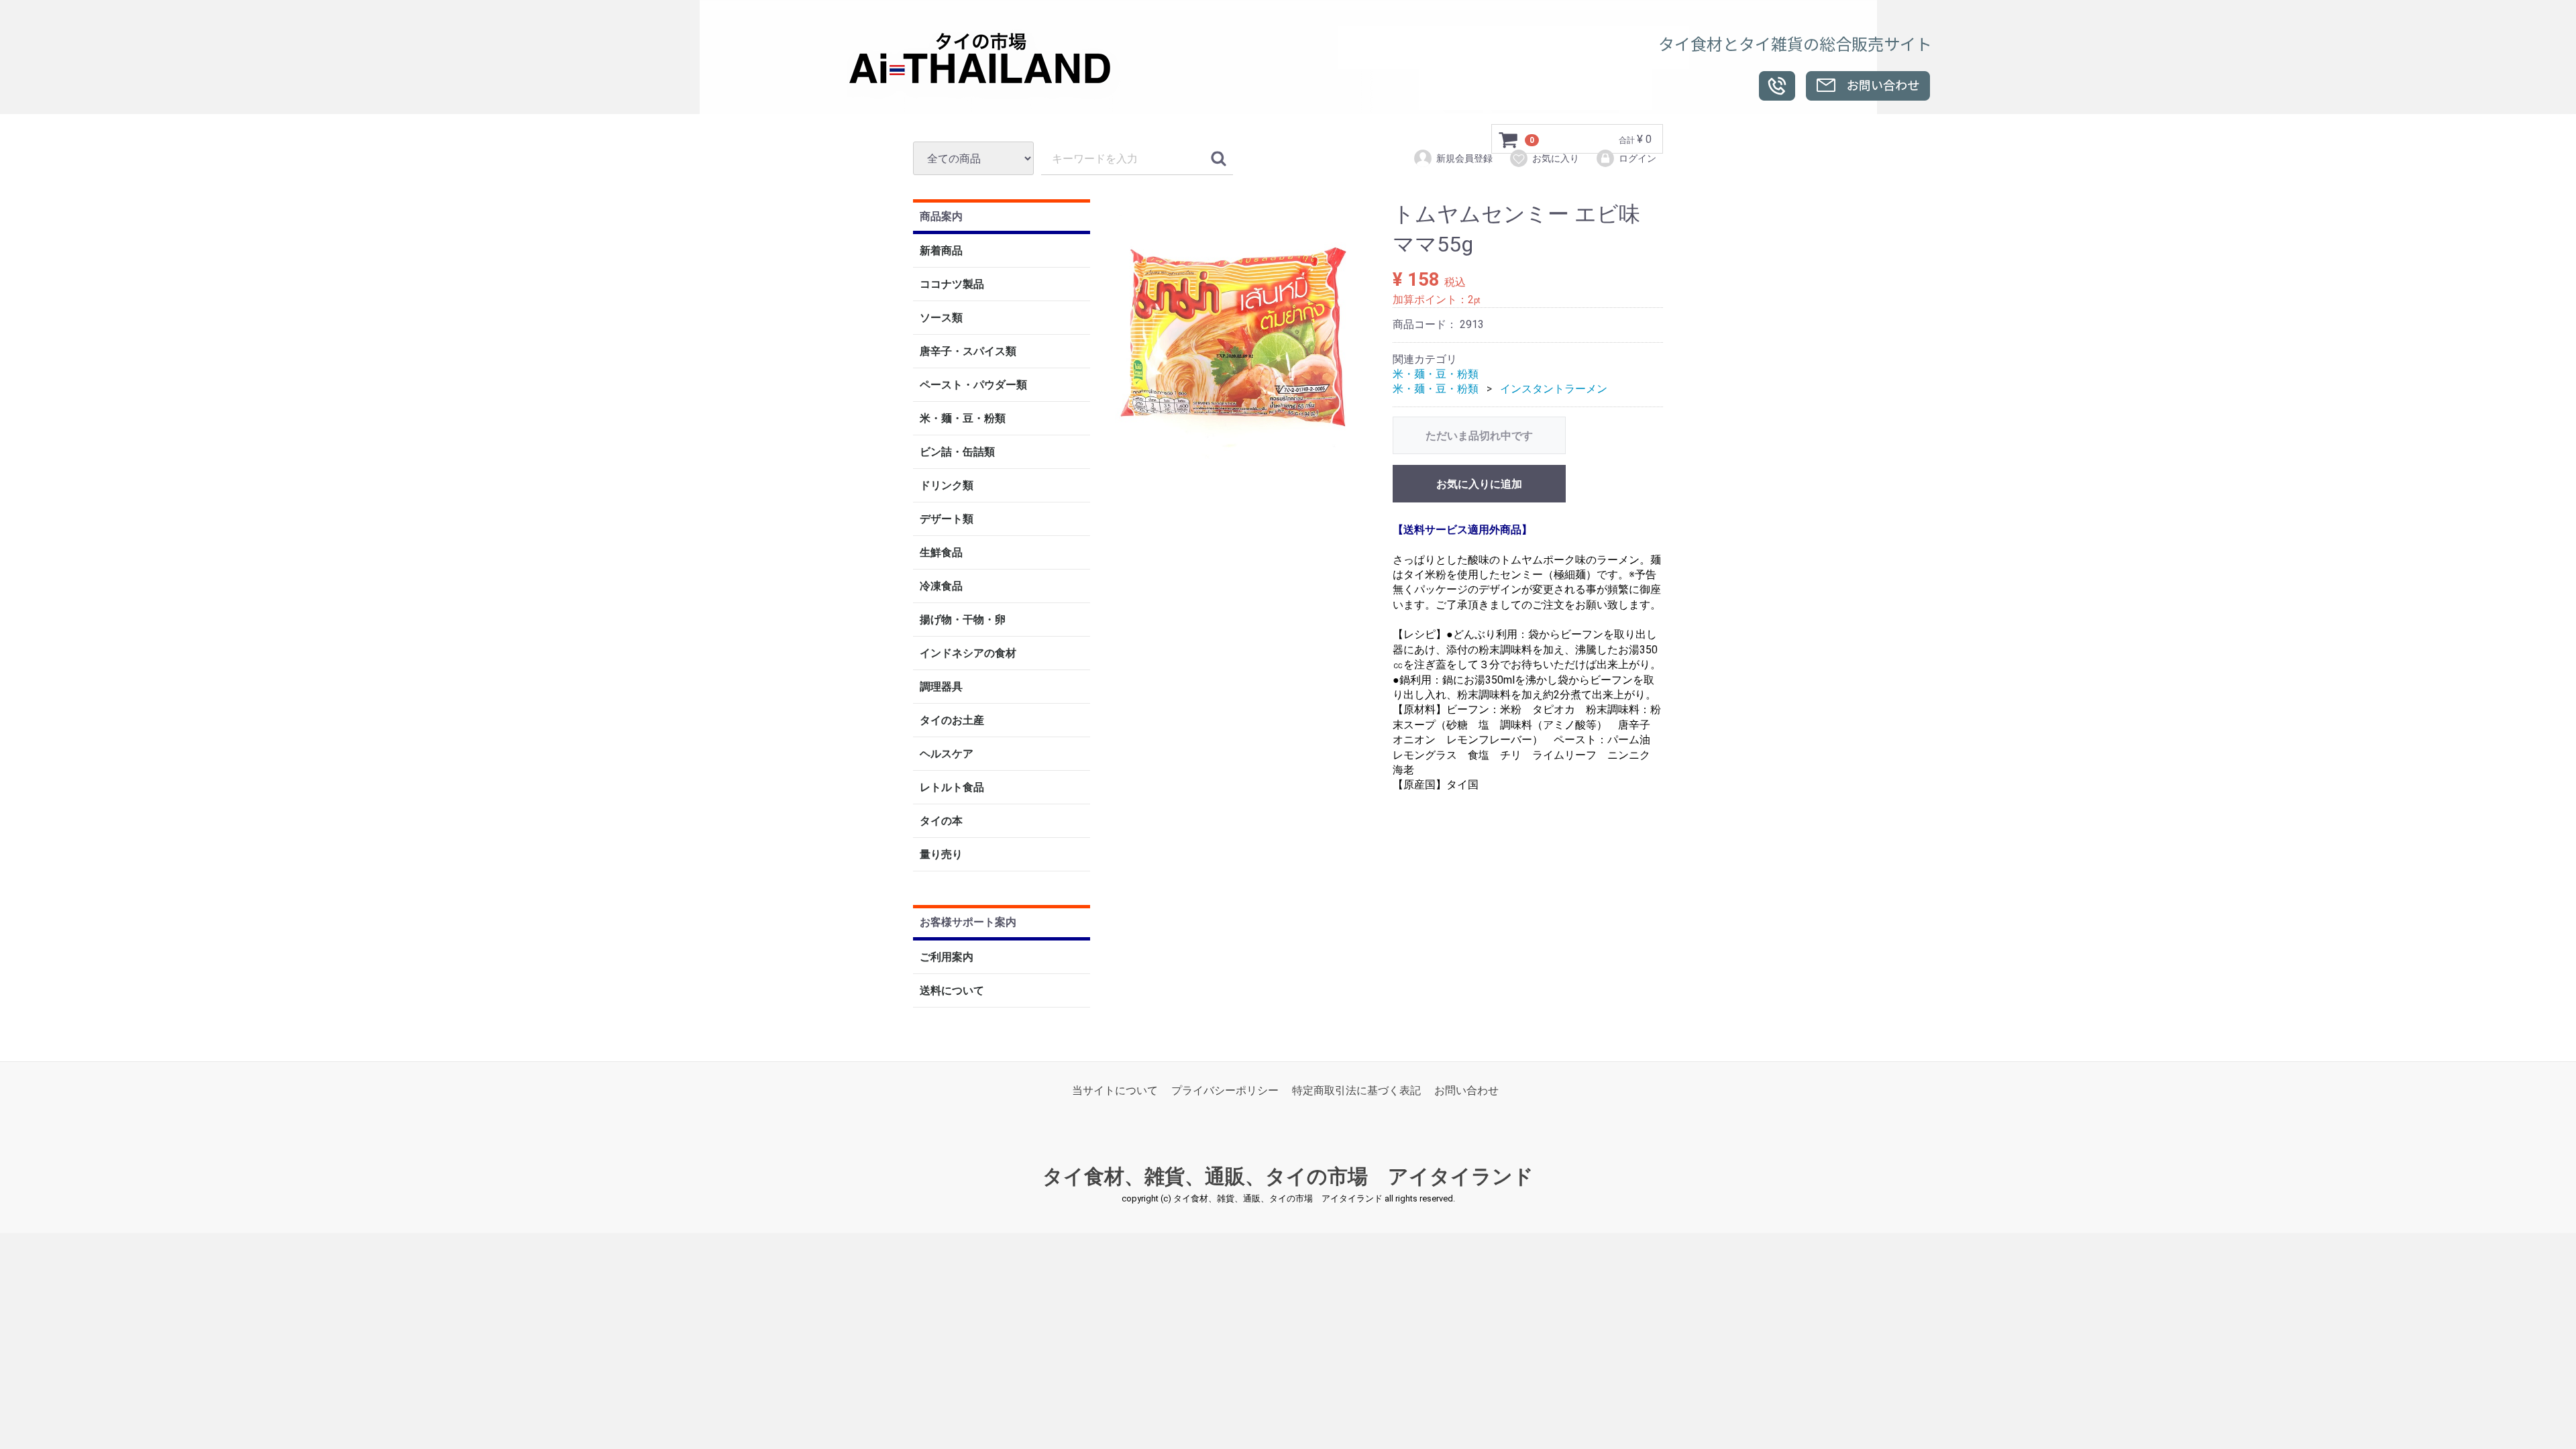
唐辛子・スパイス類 (968, 352)
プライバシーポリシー (1225, 1090)
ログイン (1638, 158)
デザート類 (947, 520)
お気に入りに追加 (1479, 484)
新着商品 (941, 251)
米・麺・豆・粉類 (963, 419)
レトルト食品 (952, 788)
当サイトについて (1115, 1090)
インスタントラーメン (1554, 389)
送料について (952, 990)
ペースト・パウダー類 (973, 385)
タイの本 (941, 821)
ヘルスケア (947, 754)
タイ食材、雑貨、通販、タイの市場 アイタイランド (1288, 1177)
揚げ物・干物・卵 (963, 620)
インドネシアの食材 (968, 654)
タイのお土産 (952, 721)
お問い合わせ (1466, 1090)
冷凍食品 (941, 587)
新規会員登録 (1464, 158)
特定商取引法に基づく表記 (1356, 1090)
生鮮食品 (941, 553)
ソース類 (941, 318)
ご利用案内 (947, 957)
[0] (1509, 140)
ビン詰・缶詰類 (957, 452)
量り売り (941, 855)
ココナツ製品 (952, 285)
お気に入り (1556, 158)
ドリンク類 (947, 486)
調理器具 (941, 687)
